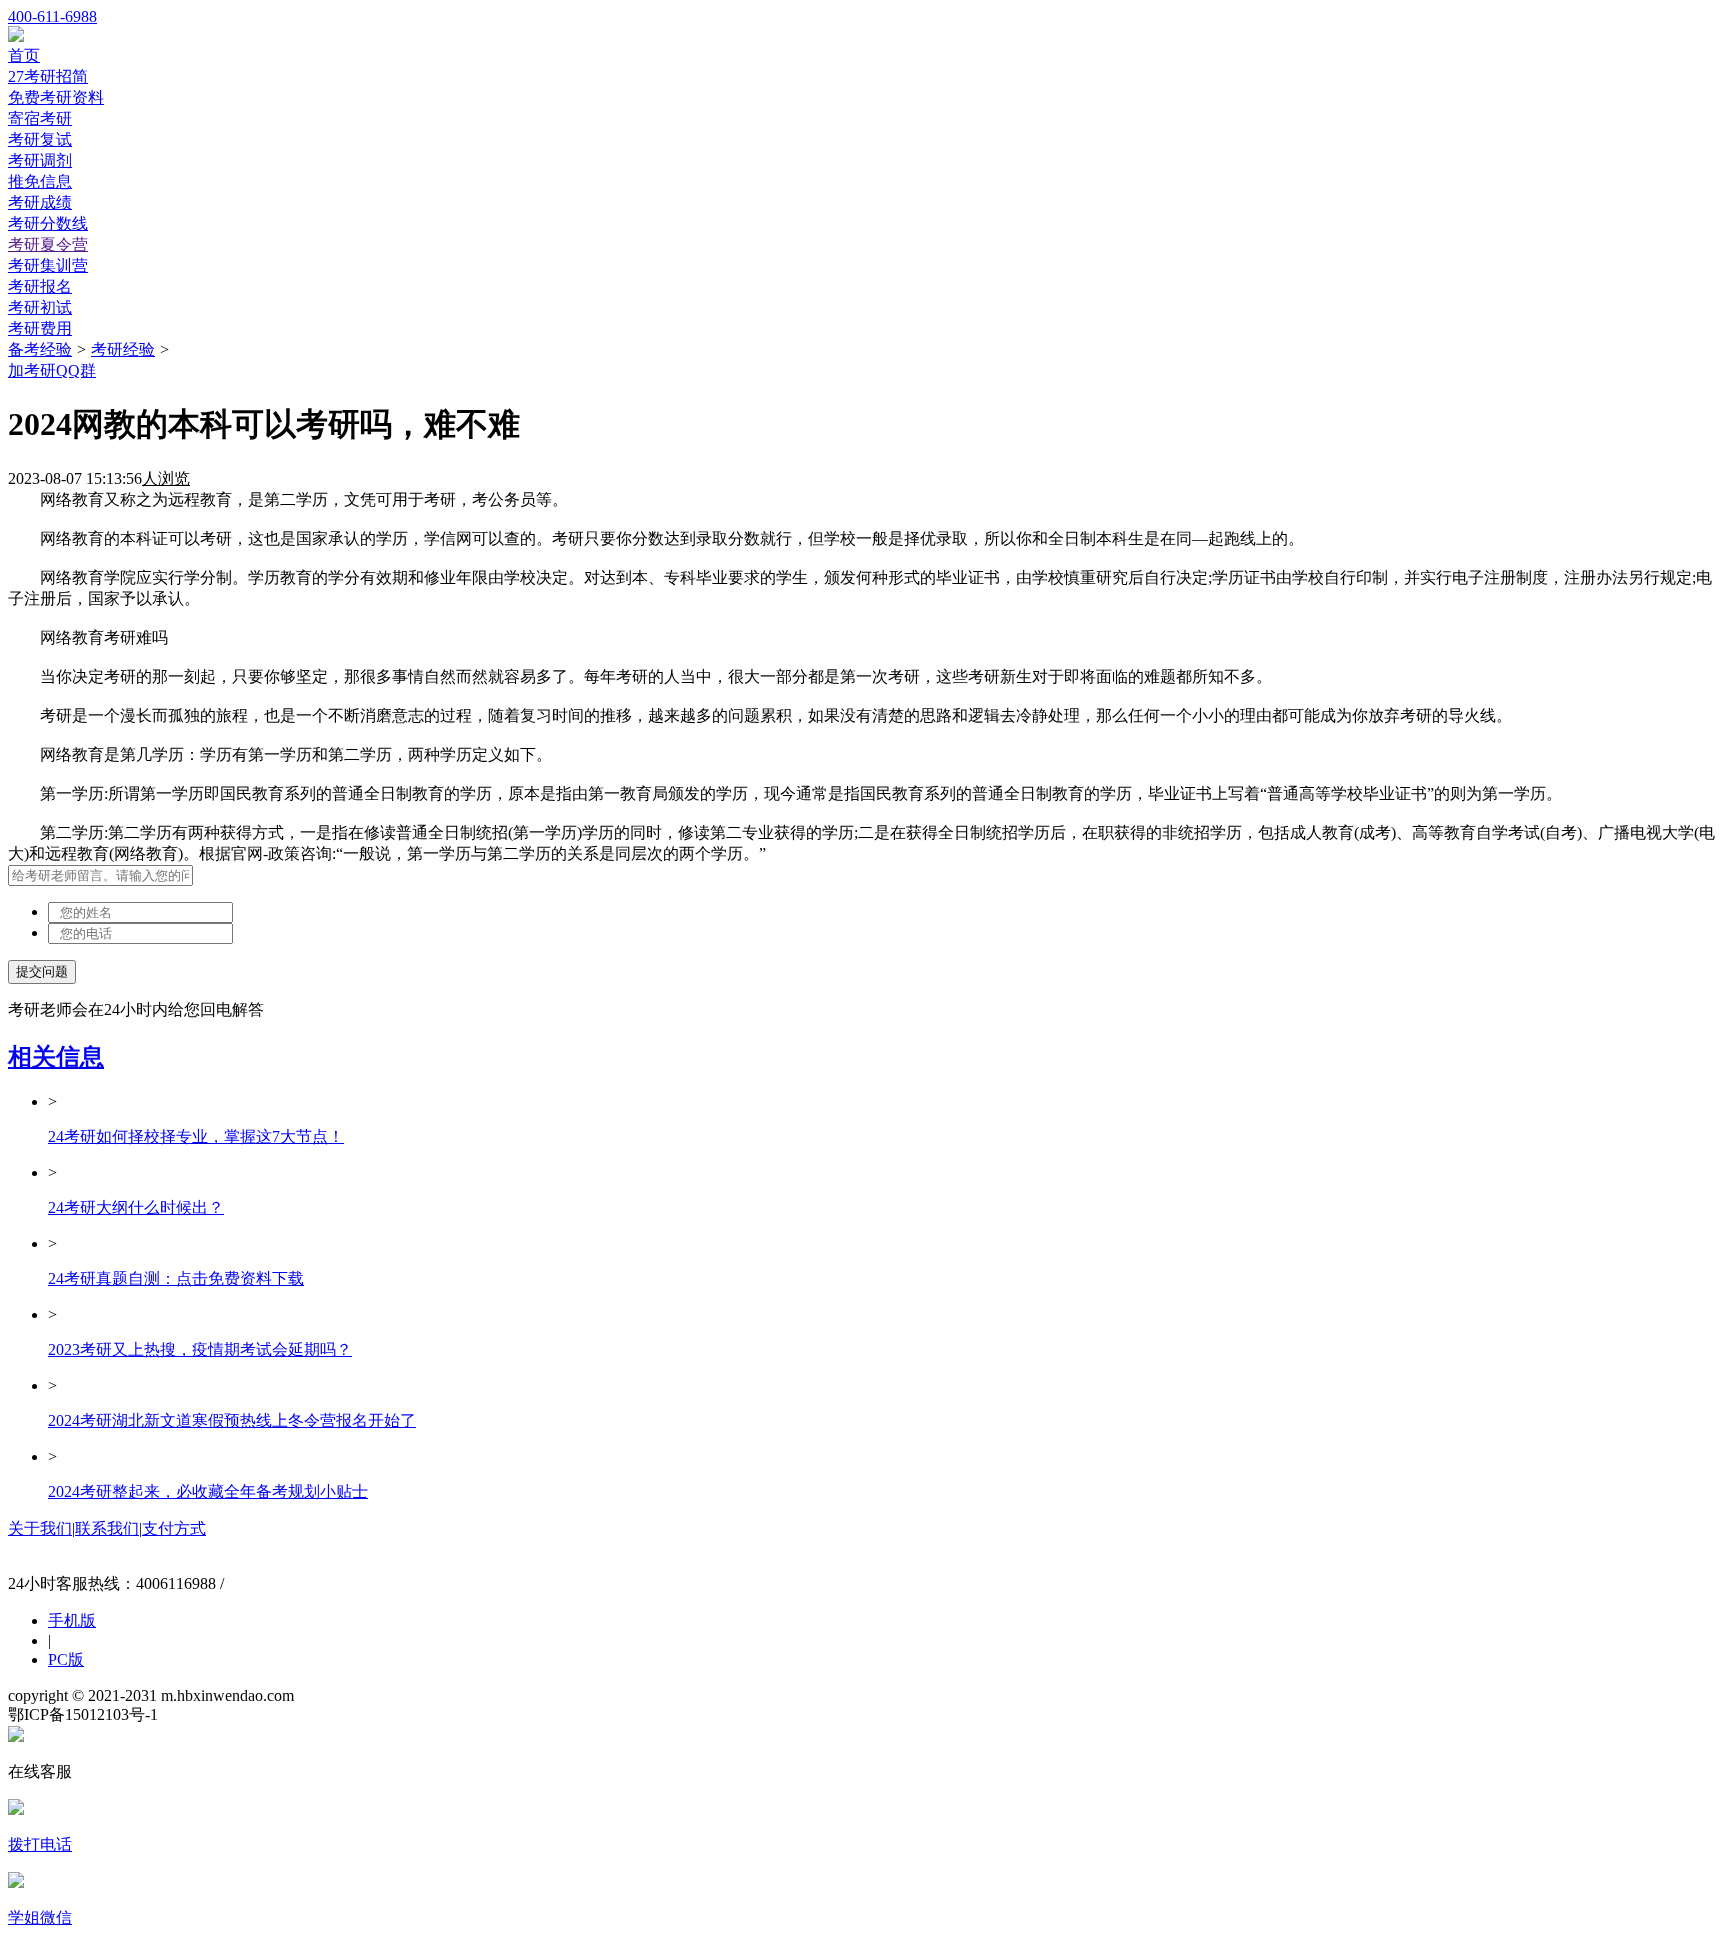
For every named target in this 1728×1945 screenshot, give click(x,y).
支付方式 (174, 1528)
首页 (24, 55)
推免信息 (40, 181)
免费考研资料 (56, 97)
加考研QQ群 (52, 370)
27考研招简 (48, 76)
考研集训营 (48, 265)
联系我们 (107, 1528)
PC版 (66, 1659)
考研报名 (40, 286)
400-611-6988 (52, 16)
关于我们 (40, 1528)
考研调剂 (40, 160)
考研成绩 (40, 202)
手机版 (72, 1620)
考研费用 (40, 328)
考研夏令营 (48, 244)
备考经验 (40, 349)
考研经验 (123, 349)
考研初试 (40, 307)
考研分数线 (48, 223)
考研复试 (40, 139)
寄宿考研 (40, 118)
